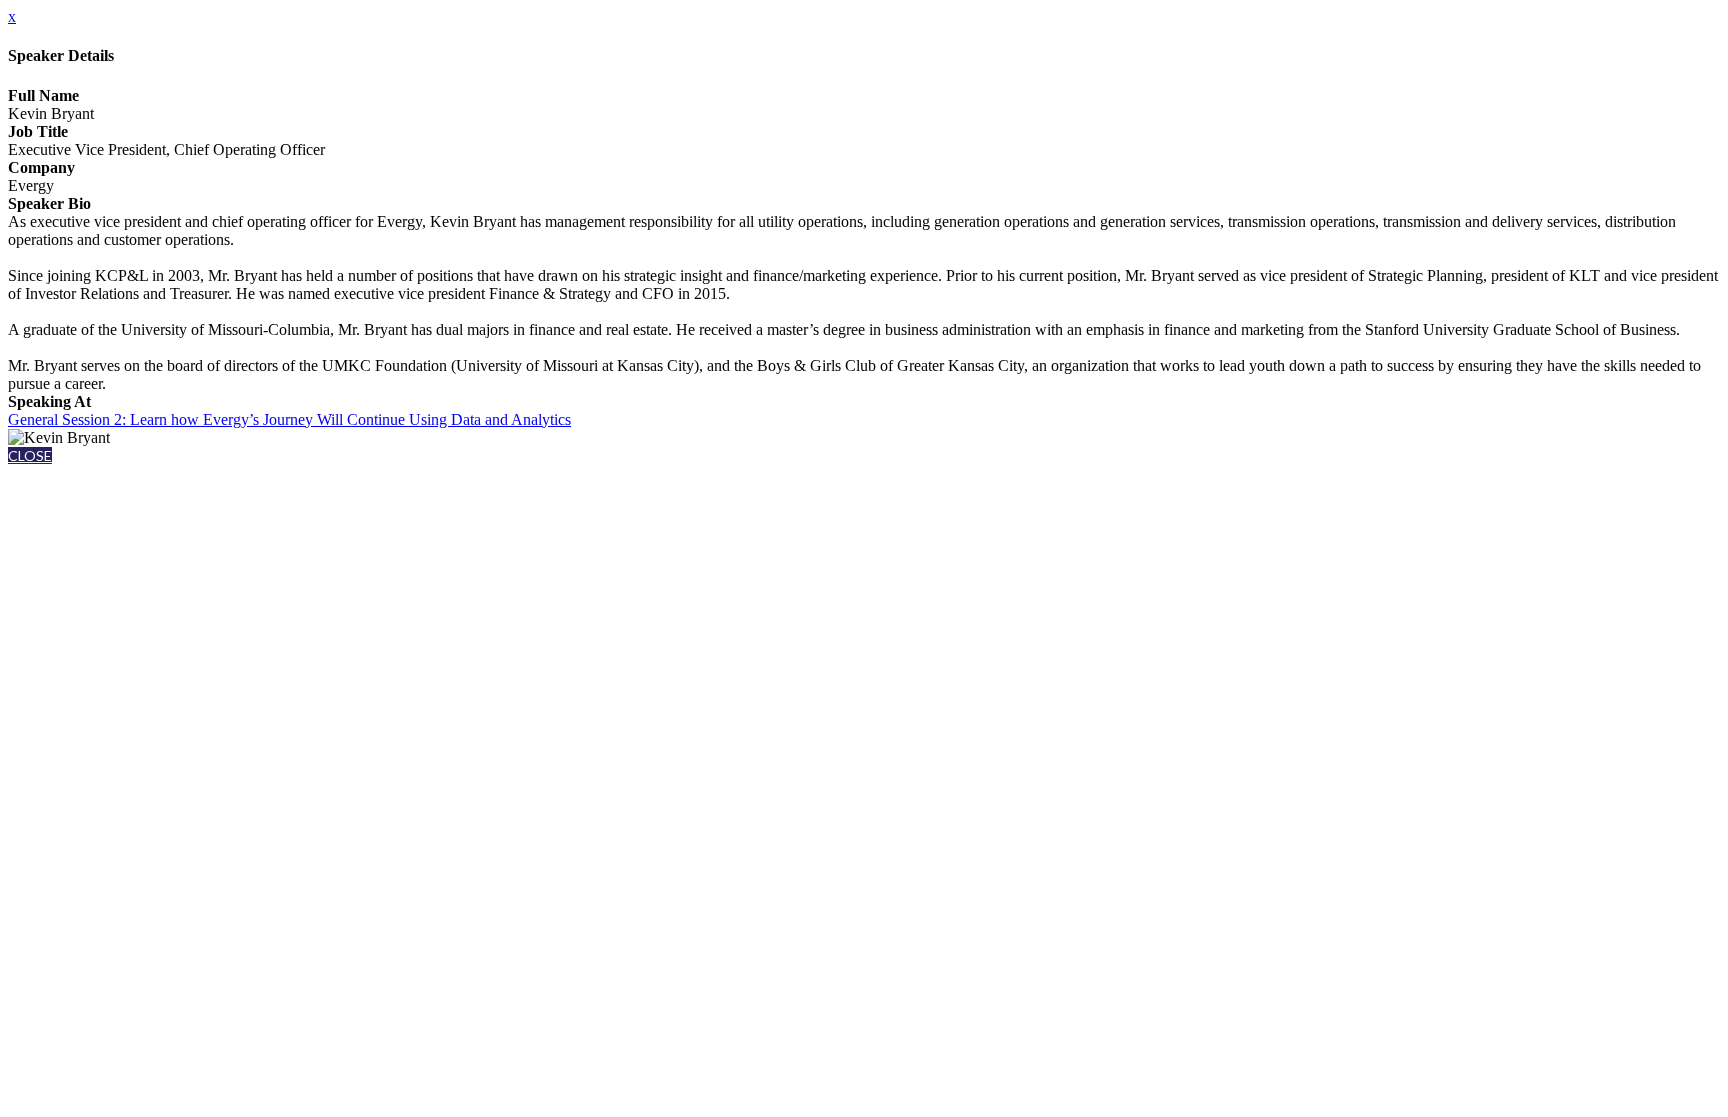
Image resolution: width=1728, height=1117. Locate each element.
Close (30, 455)
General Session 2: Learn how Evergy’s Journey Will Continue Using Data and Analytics (289, 419)
